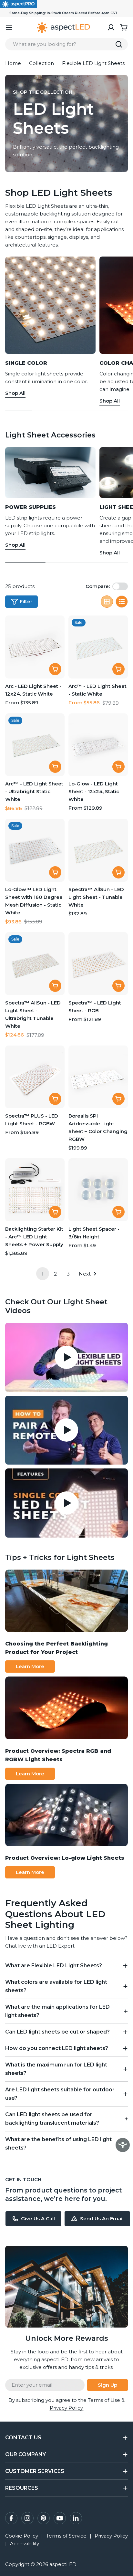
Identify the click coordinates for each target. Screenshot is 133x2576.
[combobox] (66, 44)
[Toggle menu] (9, 27)
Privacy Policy (111, 2536)
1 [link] (43, 1274)
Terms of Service (66, 2536)
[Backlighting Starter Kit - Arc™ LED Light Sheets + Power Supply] (35, 1190)
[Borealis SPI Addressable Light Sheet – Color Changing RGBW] (98, 1077)
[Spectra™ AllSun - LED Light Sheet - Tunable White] (98, 850)
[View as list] (122, 602)
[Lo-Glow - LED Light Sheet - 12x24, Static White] (98, 745)
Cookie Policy (22, 2536)
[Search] (119, 44)
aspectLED (63, 2564)
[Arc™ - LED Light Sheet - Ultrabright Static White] (35, 745)
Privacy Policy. (67, 2408)
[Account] (111, 27)
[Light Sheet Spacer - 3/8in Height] (98, 1190)
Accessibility (25, 2544)
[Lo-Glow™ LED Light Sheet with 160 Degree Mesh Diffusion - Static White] (35, 850)
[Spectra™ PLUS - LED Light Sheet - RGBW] (35, 1077)
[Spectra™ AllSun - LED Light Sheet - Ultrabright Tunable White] (35, 964)
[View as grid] (107, 602)
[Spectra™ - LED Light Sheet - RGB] (98, 964)
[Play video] (66, 1357)
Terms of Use (104, 2400)
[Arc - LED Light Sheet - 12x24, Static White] (35, 647)
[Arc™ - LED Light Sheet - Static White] (98, 647)
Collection (41, 63)
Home (13, 63)
